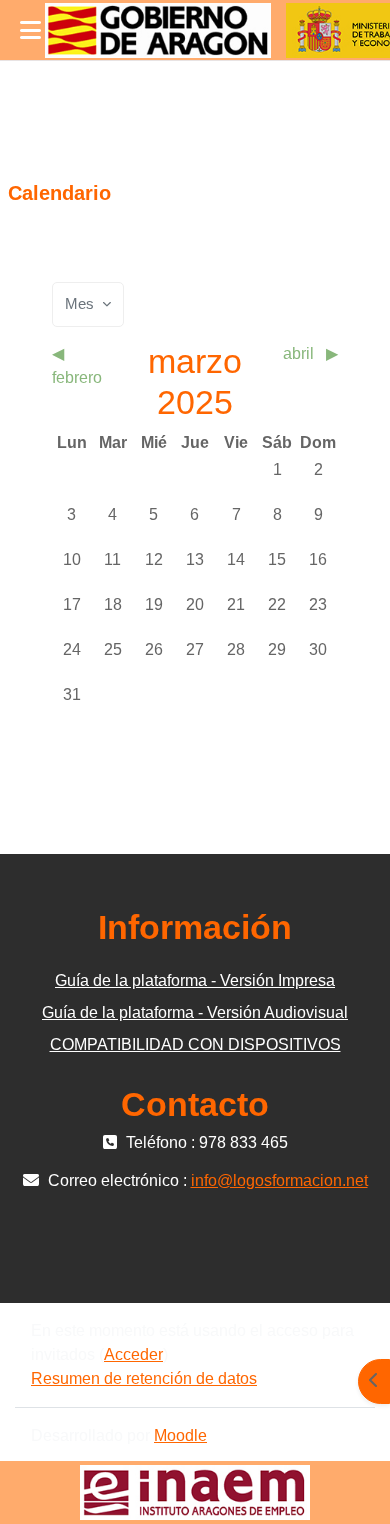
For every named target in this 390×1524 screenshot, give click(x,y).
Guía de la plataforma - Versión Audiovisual (195, 1012)
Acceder (133, 1354)
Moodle (180, 1435)
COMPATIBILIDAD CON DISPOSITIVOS (195, 1044)
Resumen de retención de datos (144, 1378)
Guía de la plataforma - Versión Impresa (195, 980)
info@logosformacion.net (279, 1180)
